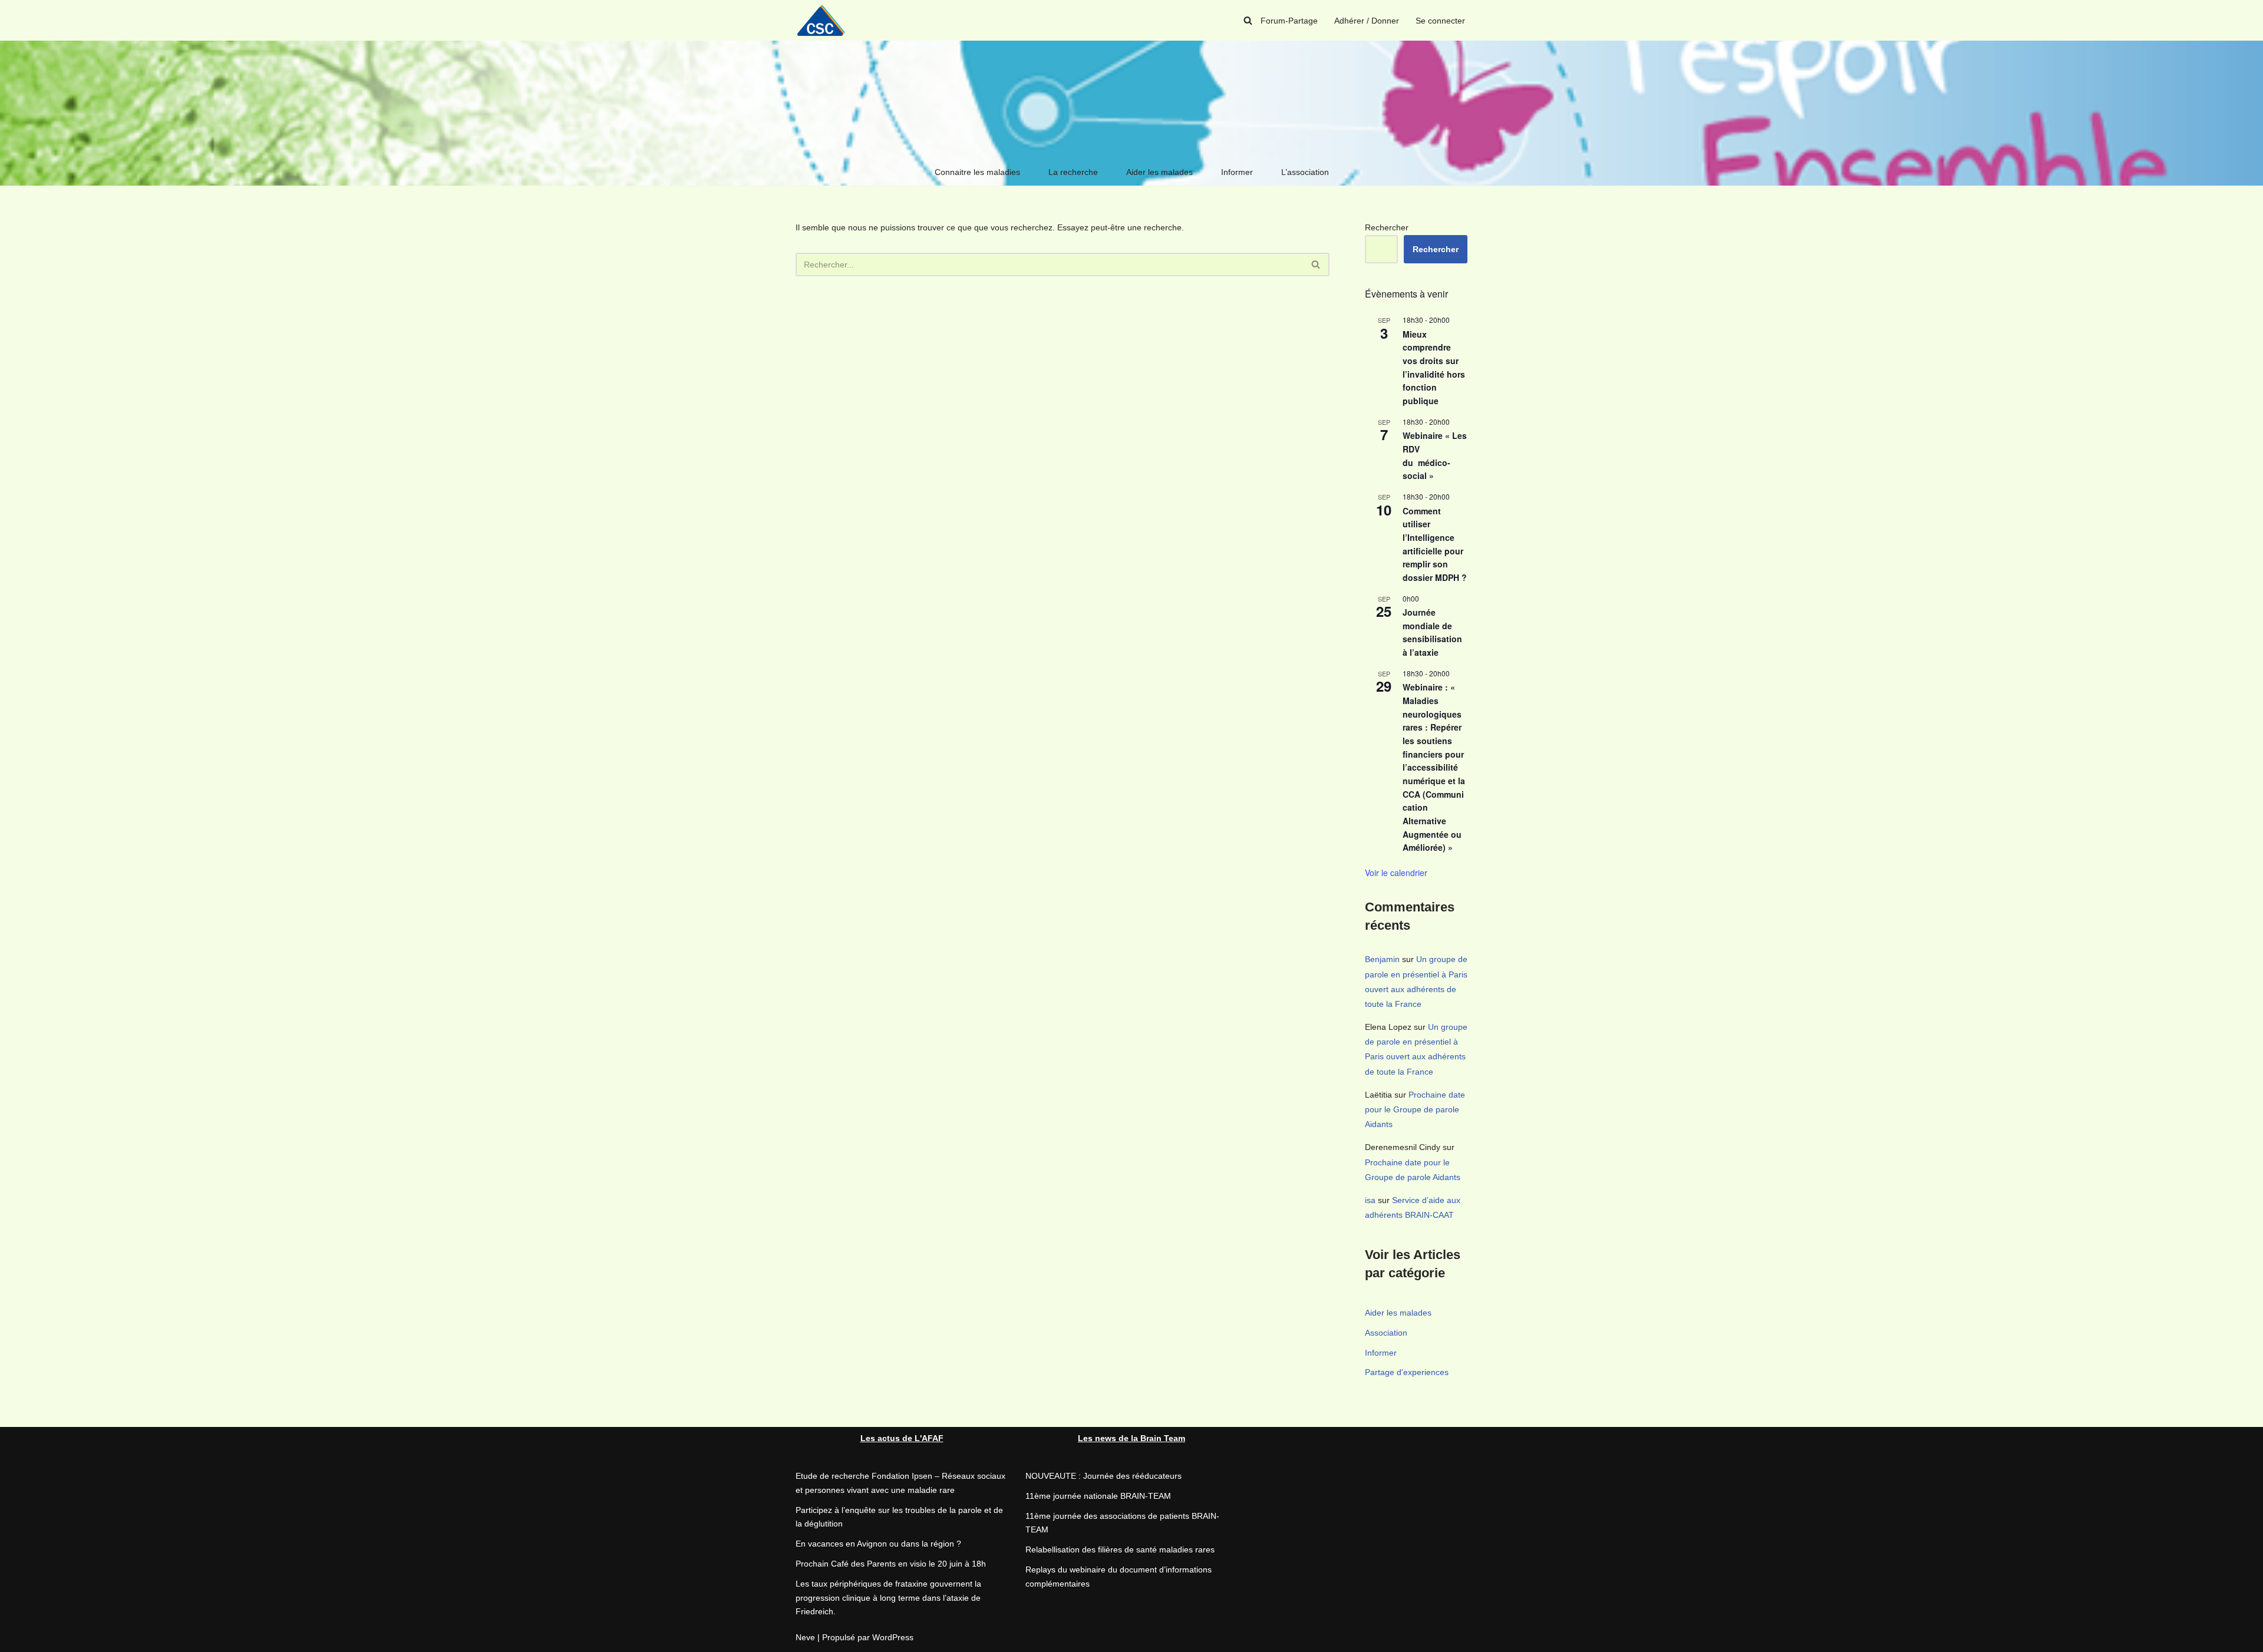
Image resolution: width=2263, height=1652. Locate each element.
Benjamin (1382, 959)
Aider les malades (1159, 172)
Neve (805, 1637)
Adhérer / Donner (1367, 21)
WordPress (893, 1637)
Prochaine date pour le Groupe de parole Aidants (1415, 1109)
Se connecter (1440, 21)
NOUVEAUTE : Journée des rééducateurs (1104, 1476)
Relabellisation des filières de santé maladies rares (1120, 1549)
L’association (1305, 172)
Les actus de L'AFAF (902, 1438)
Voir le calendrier (1396, 873)
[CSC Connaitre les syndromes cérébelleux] (825, 20)
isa (1370, 1200)
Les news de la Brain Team (1131, 1438)
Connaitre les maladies (977, 172)
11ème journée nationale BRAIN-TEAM (1098, 1496)
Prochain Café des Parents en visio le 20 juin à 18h (891, 1564)
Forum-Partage (1289, 21)
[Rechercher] (1248, 20)
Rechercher (1387, 227)
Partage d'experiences (1407, 1372)
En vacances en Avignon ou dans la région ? (878, 1544)
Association (1386, 1333)
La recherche (1073, 172)
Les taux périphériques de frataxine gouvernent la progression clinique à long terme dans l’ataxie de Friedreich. (888, 1598)
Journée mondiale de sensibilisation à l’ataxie (1432, 632)
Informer (1237, 172)
